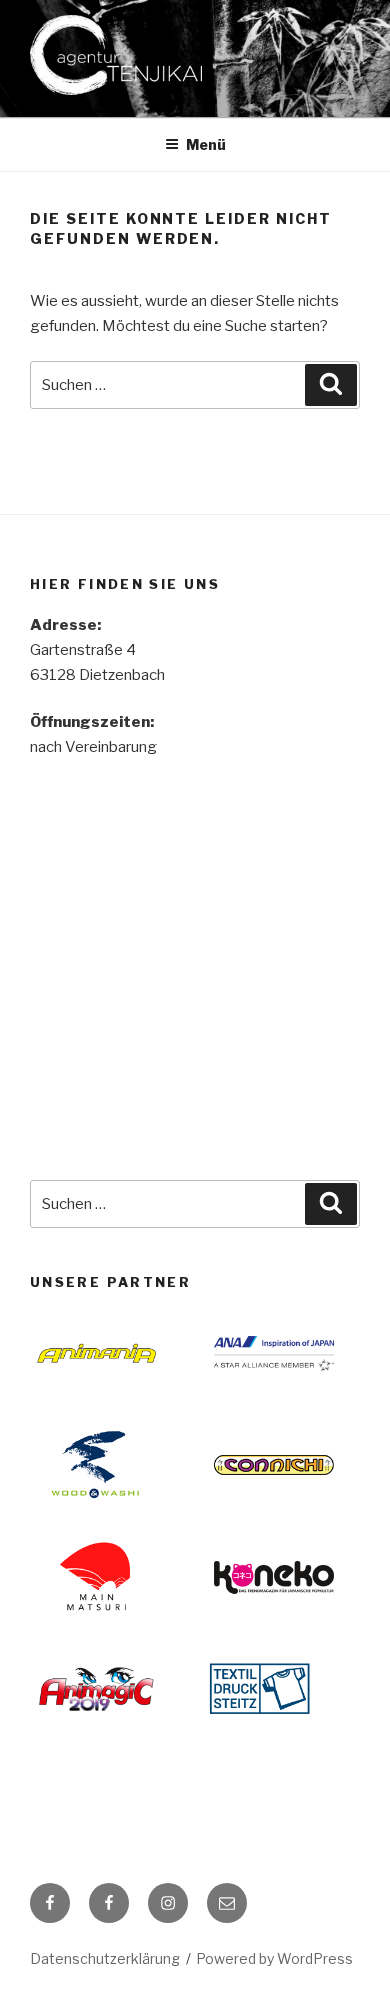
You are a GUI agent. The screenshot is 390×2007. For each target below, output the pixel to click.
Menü (206, 144)
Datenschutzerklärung (105, 1958)
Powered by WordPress (274, 1958)
